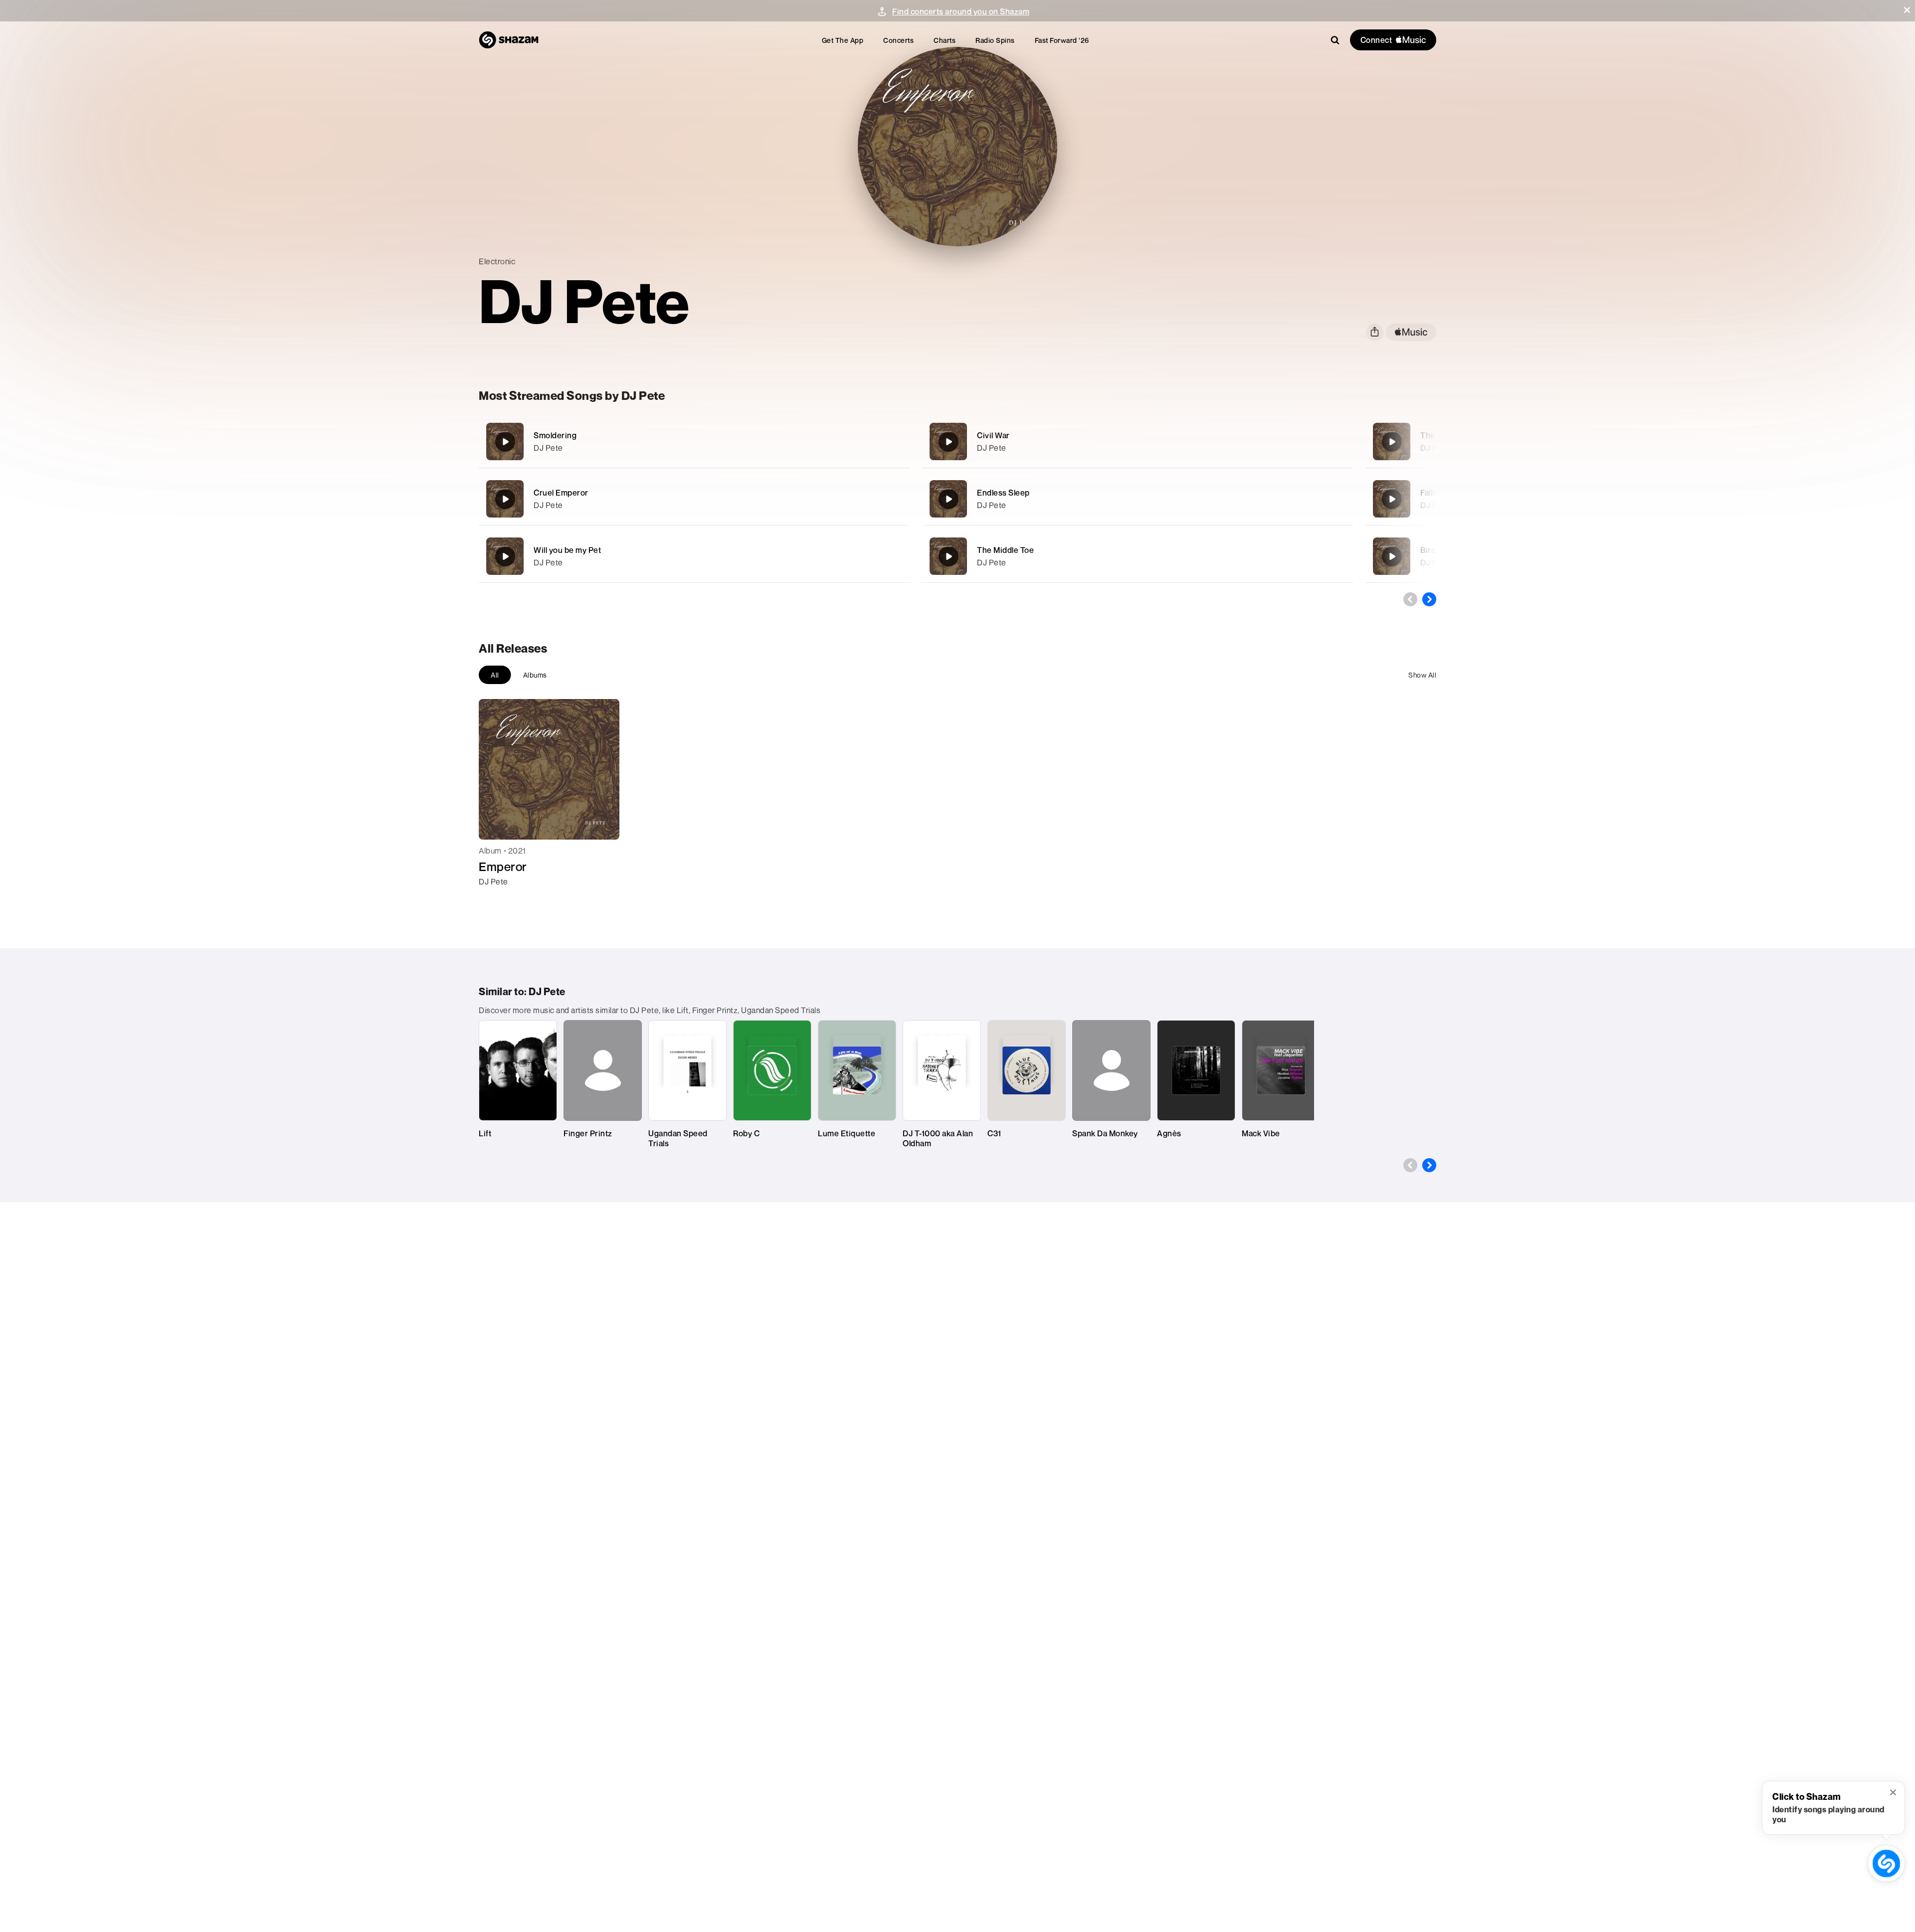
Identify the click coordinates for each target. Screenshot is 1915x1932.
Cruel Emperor (561, 493)
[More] (847, 442)
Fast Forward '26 (1062, 40)
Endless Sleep (1003, 493)
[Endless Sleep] (1138, 499)
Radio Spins (995, 40)
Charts (945, 40)
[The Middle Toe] (1138, 556)
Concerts (898, 40)
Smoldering (555, 435)
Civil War (993, 435)
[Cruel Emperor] (694, 499)
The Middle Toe (1005, 550)
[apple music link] (1411, 332)
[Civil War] (1138, 441)
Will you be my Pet (567, 550)
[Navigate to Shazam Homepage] (509, 40)
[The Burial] (1392, 442)
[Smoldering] (694, 441)
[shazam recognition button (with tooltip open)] (1887, 1864)
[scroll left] (1410, 599)
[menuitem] (843, 40)
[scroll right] (1429, 599)
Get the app (843, 40)
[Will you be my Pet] (694, 556)
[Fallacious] (1392, 499)
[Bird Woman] (1392, 556)
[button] (1907, 10)
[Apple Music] (497, 899)
